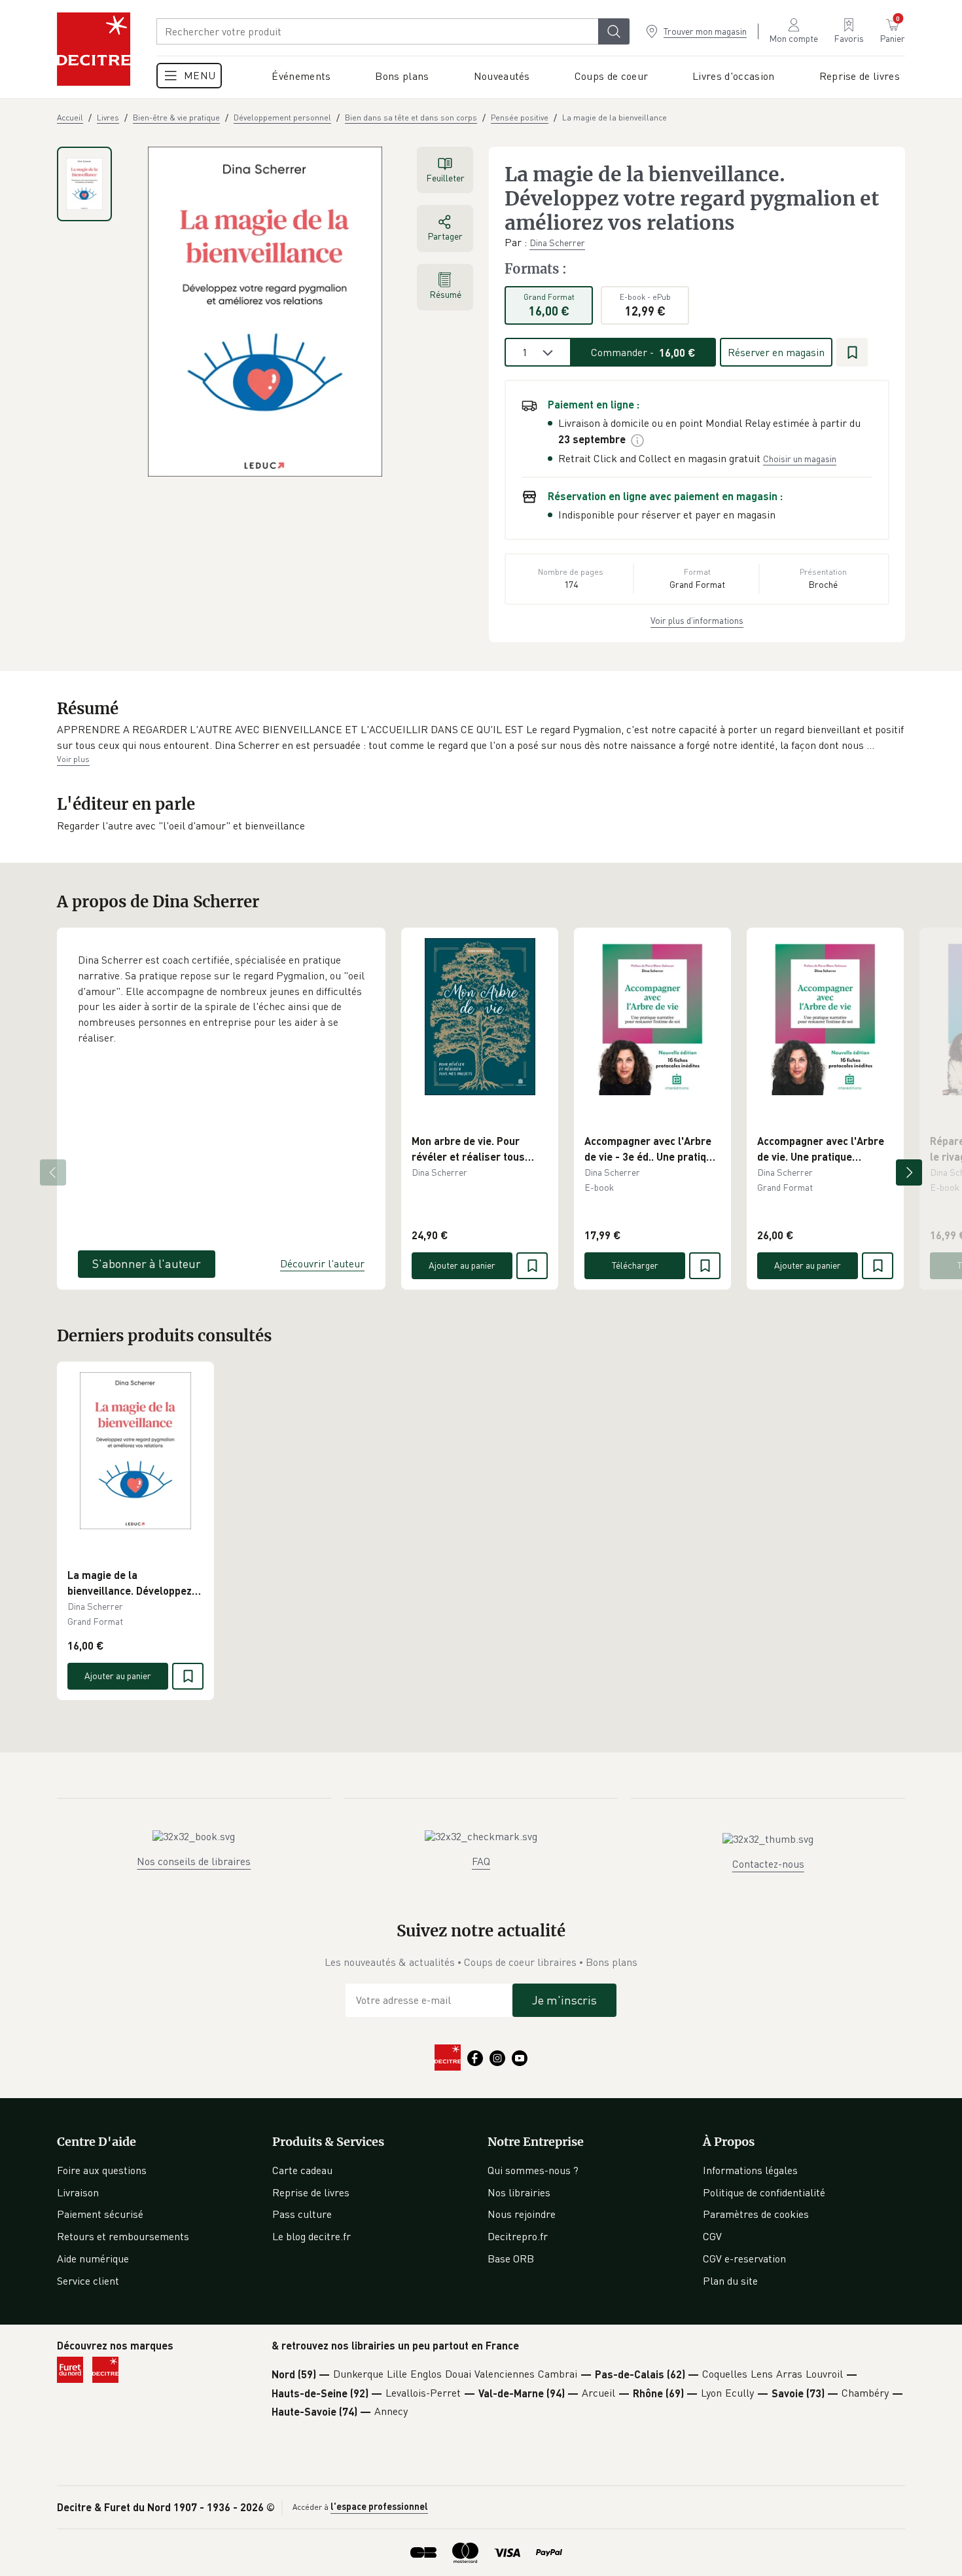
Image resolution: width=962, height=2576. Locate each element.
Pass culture (302, 2214)
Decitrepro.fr (518, 2236)
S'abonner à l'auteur (147, 1263)
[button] (481, 737)
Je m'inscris (564, 2000)
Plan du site (730, 2281)
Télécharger (635, 1265)
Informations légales (750, 2170)
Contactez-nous (768, 1864)
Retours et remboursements (123, 2236)
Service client (88, 2281)
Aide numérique (93, 2259)
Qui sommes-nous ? (533, 2170)
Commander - (643, 352)
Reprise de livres (311, 2192)
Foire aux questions (102, 2170)
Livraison (78, 2192)
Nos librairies (519, 2192)
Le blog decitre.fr (312, 2236)
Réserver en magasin (776, 352)
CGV (712, 2236)
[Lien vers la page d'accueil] (94, 49)
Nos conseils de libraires (194, 1861)
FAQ (481, 1861)
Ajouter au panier (462, 1265)
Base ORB (511, 2259)
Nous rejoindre (522, 2214)
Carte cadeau (302, 2170)
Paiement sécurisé (100, 2214)
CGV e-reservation (744, 2259)
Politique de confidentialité (764, 2192)
